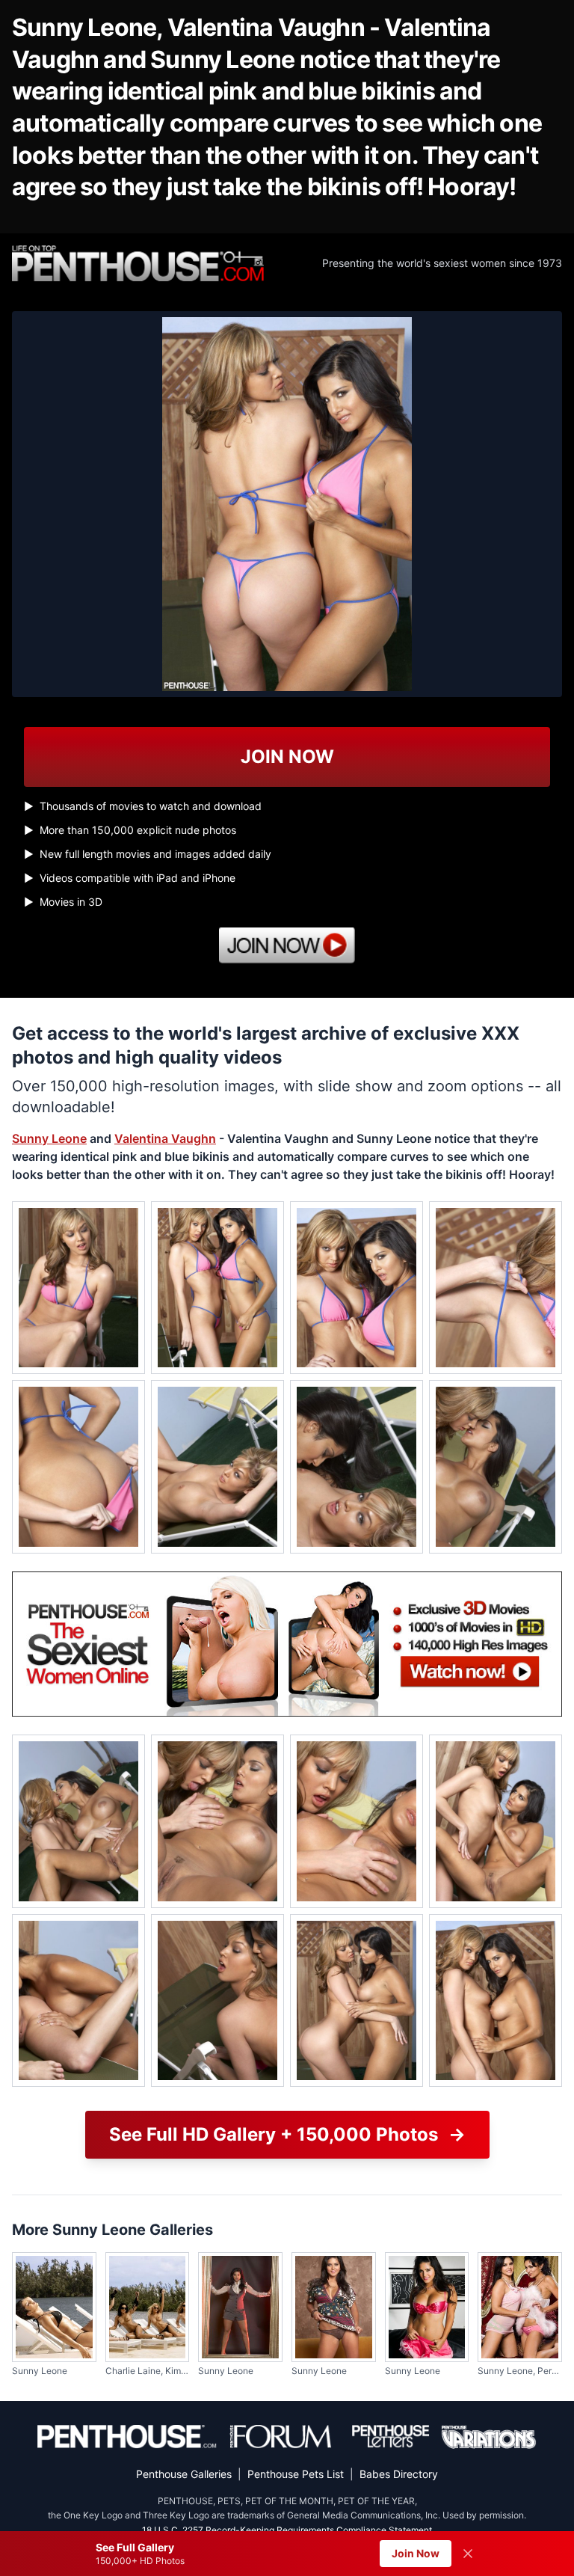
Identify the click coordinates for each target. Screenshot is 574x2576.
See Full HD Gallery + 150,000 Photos (287, 2134)
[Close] (468, 2554)
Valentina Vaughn (165, 1138)
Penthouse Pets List (296, 2474)
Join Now (416, 2553)
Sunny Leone (49, 1138)
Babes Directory (399, 2474)
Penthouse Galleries (184, 2474)
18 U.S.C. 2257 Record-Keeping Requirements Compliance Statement (287, 2530)
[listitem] (78, 1288)
